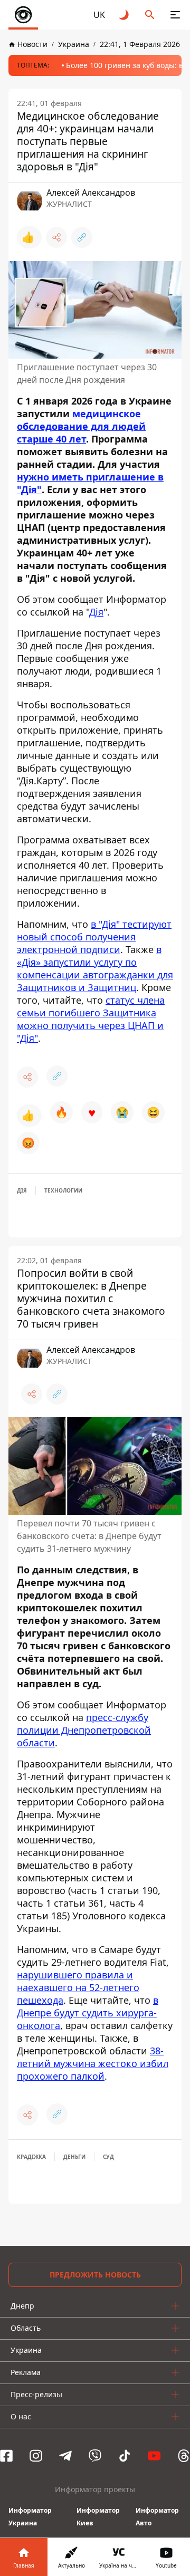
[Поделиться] (56, 237)
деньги (74, 2157)
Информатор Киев (98, 2517)
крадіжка (31, 2157)
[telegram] (65, 2456)
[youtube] (154, 2456)
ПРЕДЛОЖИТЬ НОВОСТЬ (95, 2275)
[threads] (184, 2456)
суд (108, 2157)
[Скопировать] (82, 237)
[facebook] (6, 2456)
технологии (63, 1190)
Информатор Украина (30, 2517)
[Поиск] (150, 15)
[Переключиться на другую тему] (125, 15)
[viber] (95, 2456)
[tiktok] (125, 2456)
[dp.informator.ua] (23, 15)
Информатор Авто (157, 2517)
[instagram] (36, 2456)
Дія (22, 1190)
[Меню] (175, 15)
